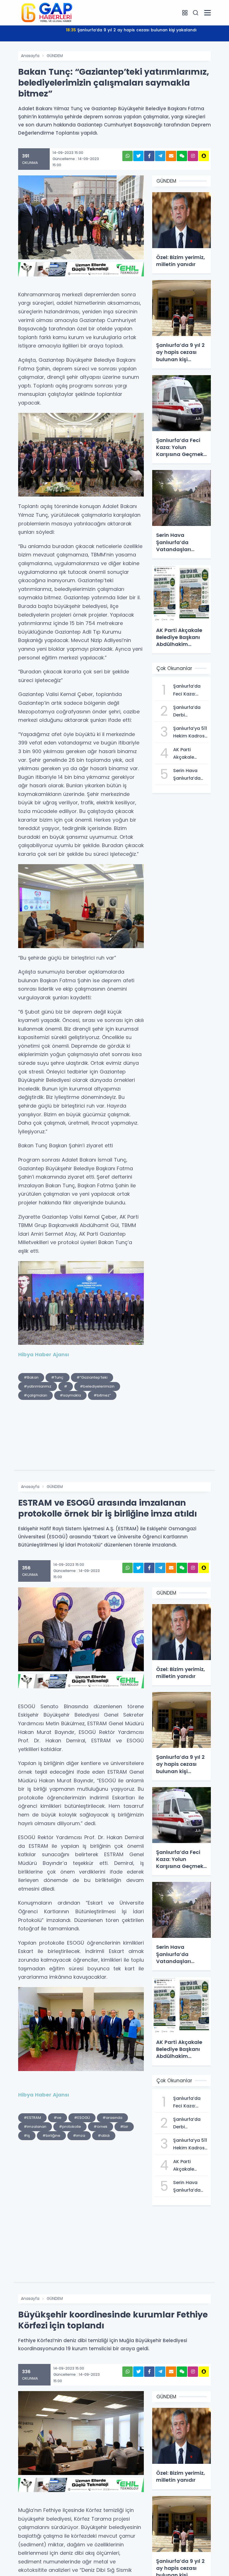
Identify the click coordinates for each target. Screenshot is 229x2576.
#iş (27, 2136)
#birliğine (51, 2136)
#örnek (101, 2127)
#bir (124, 2127)
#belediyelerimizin (97, 1386)
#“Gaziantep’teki (92, 1377)
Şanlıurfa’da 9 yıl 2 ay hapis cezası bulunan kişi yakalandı (131, 30)
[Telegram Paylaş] (160, 156)
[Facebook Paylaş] (149, 156)
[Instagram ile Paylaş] (193, 156)
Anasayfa (30, 56)
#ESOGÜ (82, 2118)
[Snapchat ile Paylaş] (204, 156)
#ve (58, 2118)
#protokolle (70, 2127)
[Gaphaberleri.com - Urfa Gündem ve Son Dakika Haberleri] (46, 12)
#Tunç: (58, 1377)
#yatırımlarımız (38, 1386)
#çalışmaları (35, 1395)
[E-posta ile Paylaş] (171, 156)
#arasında (112, 2118)
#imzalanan (35, 2127)
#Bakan (31, 1377)
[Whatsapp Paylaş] (127, 156)
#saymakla (70, 1395)
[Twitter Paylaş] (138, 156)
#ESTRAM (32, 2118)
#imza (79, 2136)
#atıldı (104, 2136)
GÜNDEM (55, 56)
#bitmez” (102, 1395)
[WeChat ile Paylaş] (182, 156)
